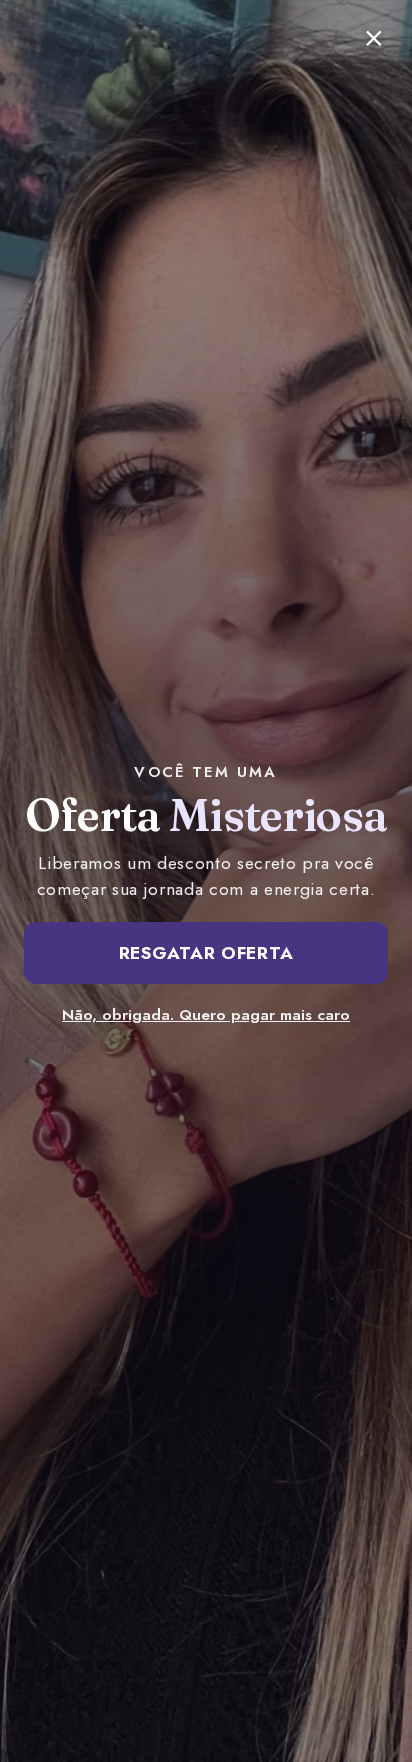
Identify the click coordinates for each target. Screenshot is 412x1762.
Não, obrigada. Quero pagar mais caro (206, 1015)
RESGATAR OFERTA (206, 953)
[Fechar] (374, 38)
